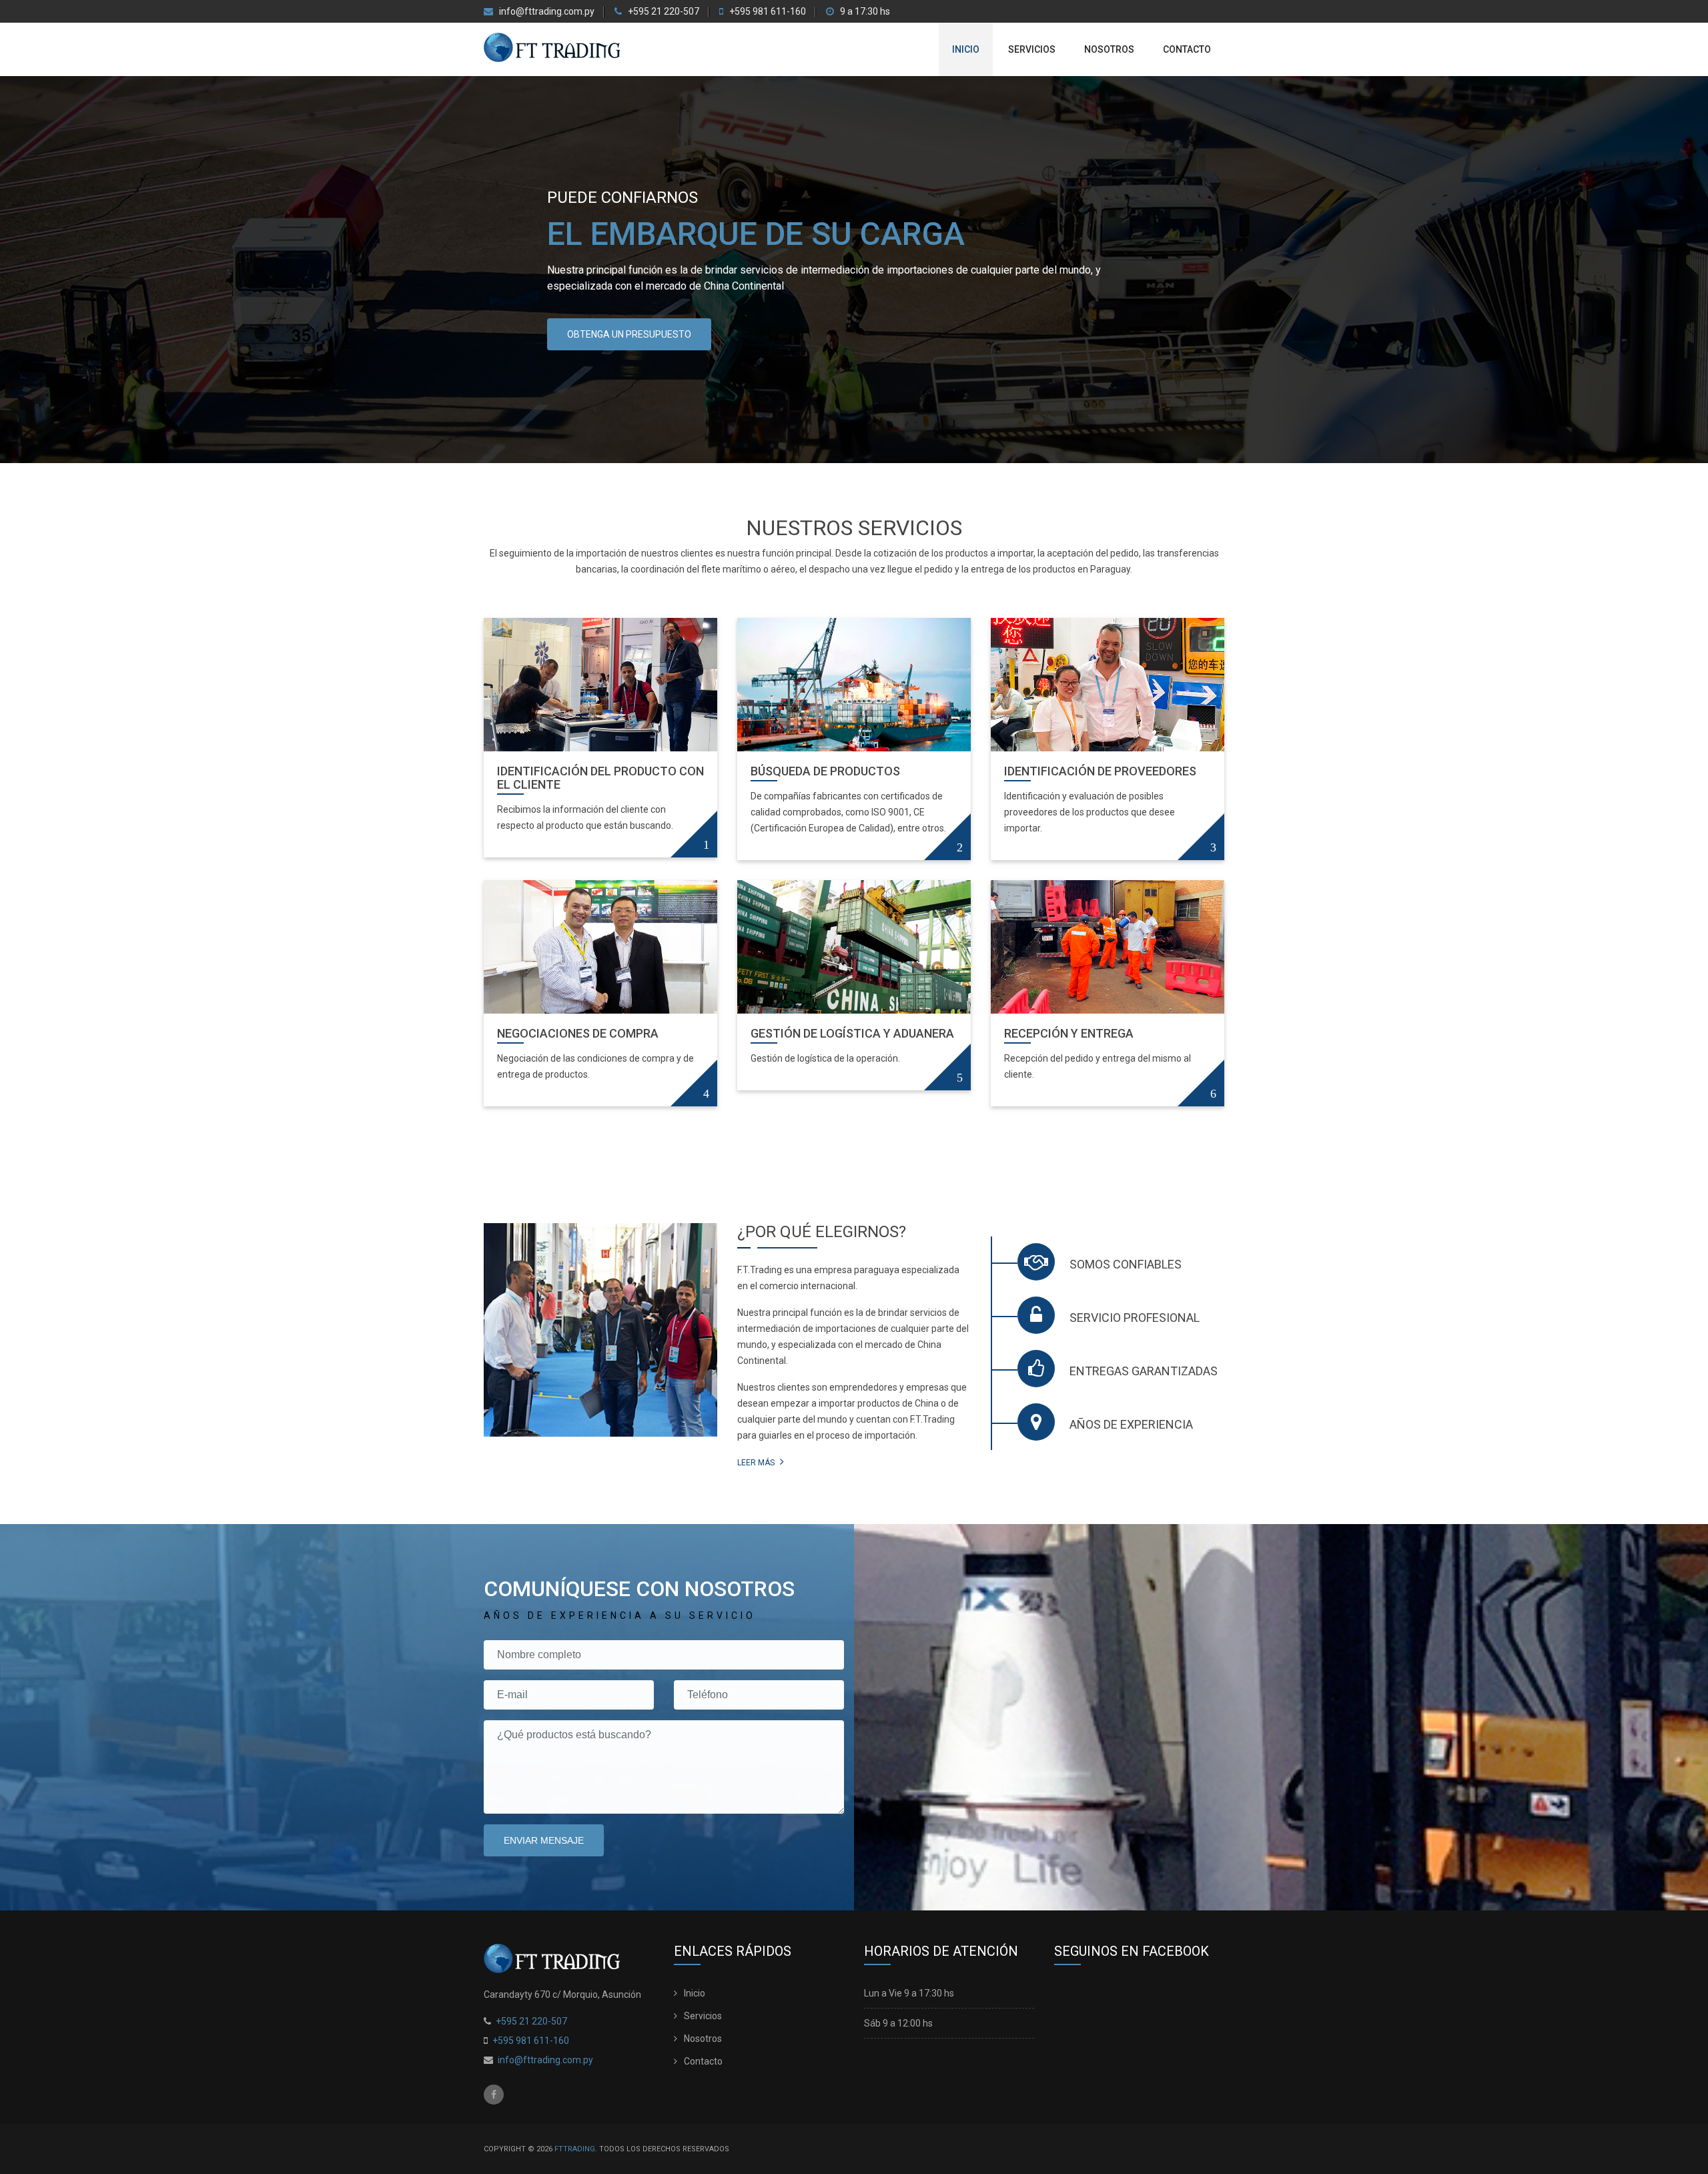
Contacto (1187, 49)
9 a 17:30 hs (864, 12)
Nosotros (1109, 49)
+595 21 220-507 (663, 12)
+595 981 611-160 (767, 12)
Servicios (1032, 49)
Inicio (966, 49)
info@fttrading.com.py (547, 12)
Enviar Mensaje (544, 1840)
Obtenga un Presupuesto (629, 334)
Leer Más (757, 1463)
